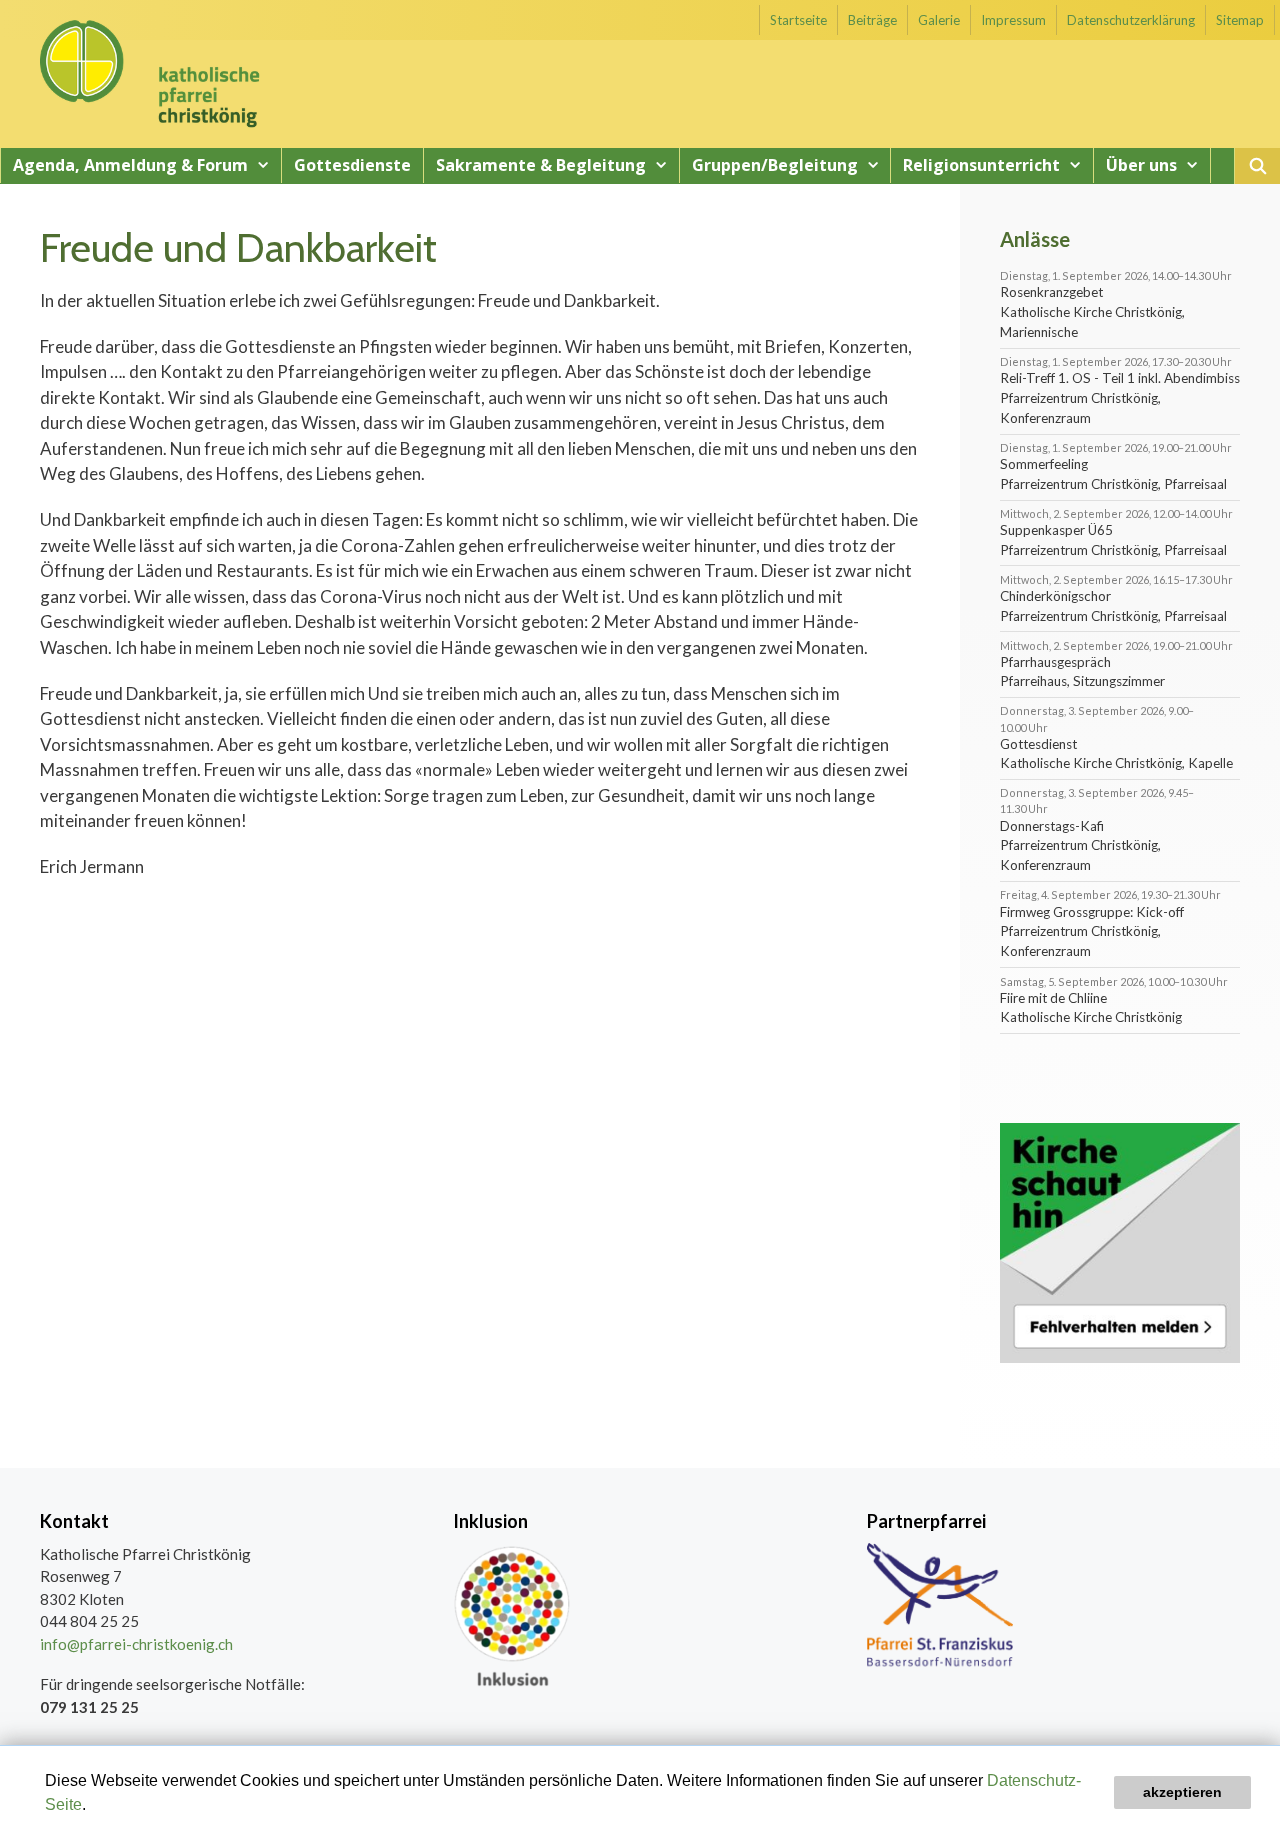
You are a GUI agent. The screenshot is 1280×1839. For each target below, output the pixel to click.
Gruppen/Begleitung (775, 165)
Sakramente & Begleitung (541, 165)
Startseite (798, 20)
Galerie (939, 20)
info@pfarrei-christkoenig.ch (136, 1644)
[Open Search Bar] (1257, 166)
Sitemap (1240, 20)
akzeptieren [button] (1182, 1792)
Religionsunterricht (981, 165)
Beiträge (872, 20)
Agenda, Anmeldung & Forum (130, 165)
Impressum (1013, 20)
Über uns (1141, 165)
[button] (93, 1806)
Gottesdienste (352, 165)
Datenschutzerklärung (1131, 20)
